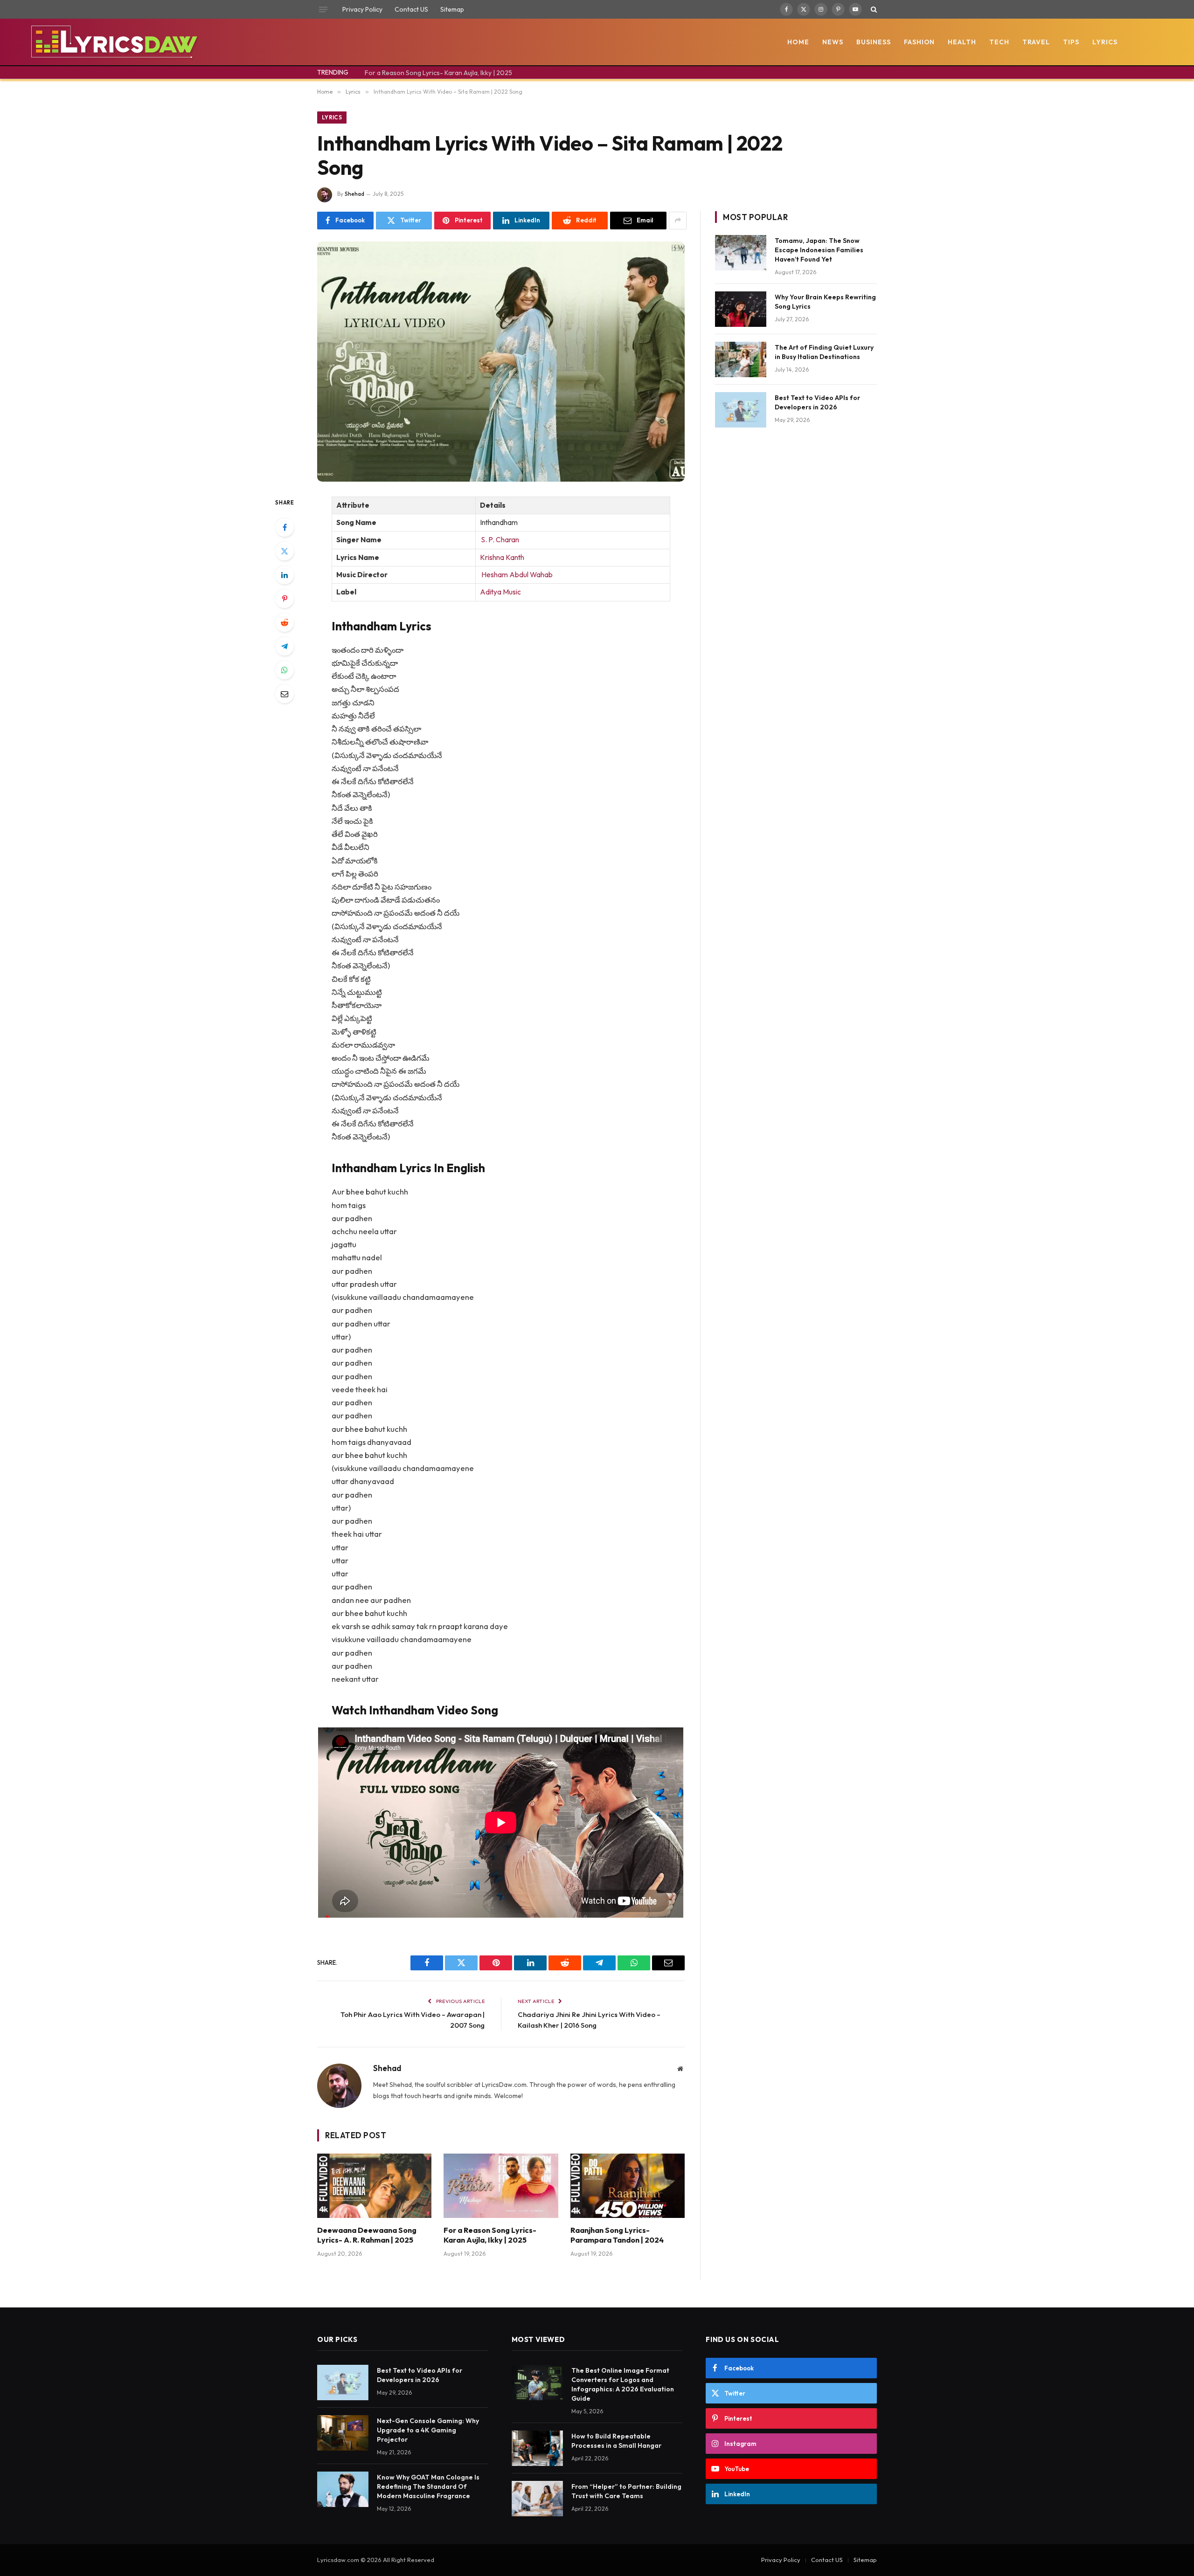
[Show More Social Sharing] (678, 221)
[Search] (873, 9)
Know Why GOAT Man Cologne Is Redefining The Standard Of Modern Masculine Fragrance (428, 2486)
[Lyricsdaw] (113, 42)
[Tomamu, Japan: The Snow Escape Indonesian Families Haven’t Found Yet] (741, 253)
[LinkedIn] (285, 575)
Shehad (354, 194)
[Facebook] (285, 527)
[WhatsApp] (285, 670)
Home (798, 42)
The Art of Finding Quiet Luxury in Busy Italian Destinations (824, 352)
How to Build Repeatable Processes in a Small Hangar (616, 2441)
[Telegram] (285, 646)
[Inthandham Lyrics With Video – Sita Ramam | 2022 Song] (501, 362)
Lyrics (1105, 42)
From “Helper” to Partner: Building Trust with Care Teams (626, 2491)
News (833, 42)
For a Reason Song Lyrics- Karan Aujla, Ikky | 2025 (438, 73)
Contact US (411, 9)
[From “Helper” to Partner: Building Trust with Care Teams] (537, 2499)
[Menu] (323, 9)
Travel (1036, 42)
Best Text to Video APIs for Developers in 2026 (817, 402)
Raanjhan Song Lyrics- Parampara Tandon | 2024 (617, 2235)
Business (874, 42)
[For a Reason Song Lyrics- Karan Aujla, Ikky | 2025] (501, 2186)
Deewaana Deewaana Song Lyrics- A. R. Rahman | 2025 (367, 2235)
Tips (1071, 42)
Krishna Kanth (502, 557)
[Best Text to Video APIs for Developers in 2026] (741, 410)
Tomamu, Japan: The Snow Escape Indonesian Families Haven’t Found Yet (819, 250)
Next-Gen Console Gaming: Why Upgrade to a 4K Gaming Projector (428, 2430)
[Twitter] (285, 551)
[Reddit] (285, 622)
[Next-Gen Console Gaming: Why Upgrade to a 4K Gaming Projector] (343, 2433)
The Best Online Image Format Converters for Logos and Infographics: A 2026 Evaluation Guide (623, 2384)
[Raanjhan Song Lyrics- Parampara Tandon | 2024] (628, 2186)
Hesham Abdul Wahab (516, 575)
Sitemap (452, 9)
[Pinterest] (285, 599)
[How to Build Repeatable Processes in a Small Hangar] (537, 2448)
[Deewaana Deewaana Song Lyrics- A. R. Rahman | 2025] (374, 2186)
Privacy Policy (362, 9)
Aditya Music (500, 592)
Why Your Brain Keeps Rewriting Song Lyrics (825, 302)
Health (962, 42)
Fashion (920, 42)
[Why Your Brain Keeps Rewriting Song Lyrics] (741, 309)
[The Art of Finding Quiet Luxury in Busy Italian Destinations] (741, 359)
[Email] (285, 694)
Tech (999, 42)
